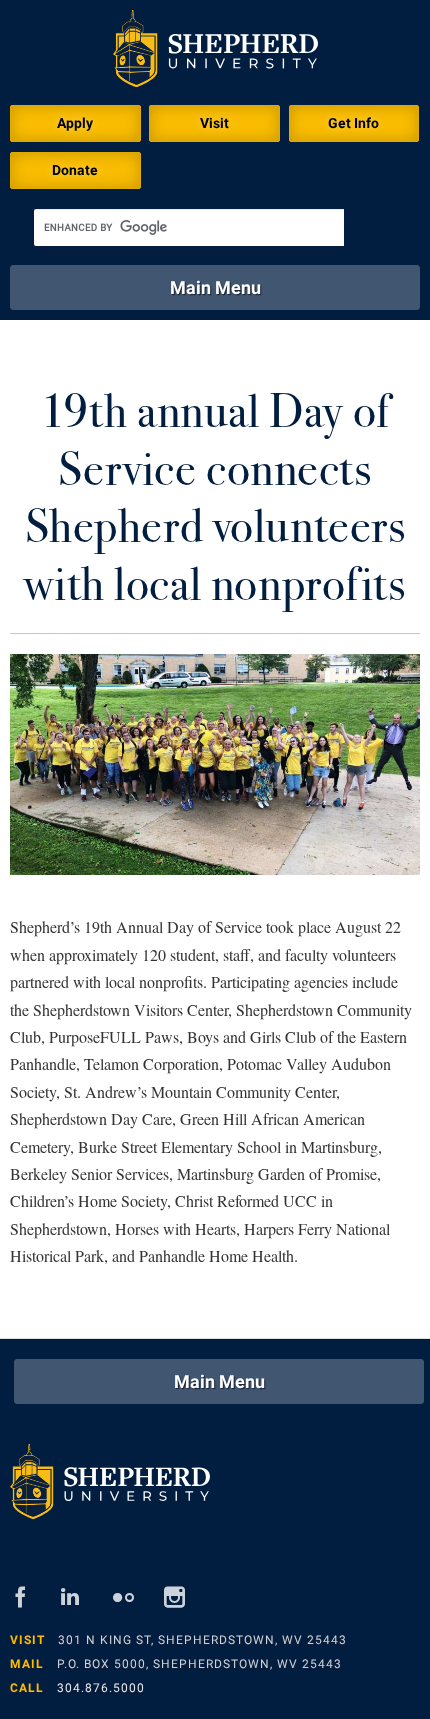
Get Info (353, 123)
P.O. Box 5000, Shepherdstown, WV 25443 (199, 1664)
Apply (75, 123)
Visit (214, 123)
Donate (75, 170)
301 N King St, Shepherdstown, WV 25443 (202, 1640)
